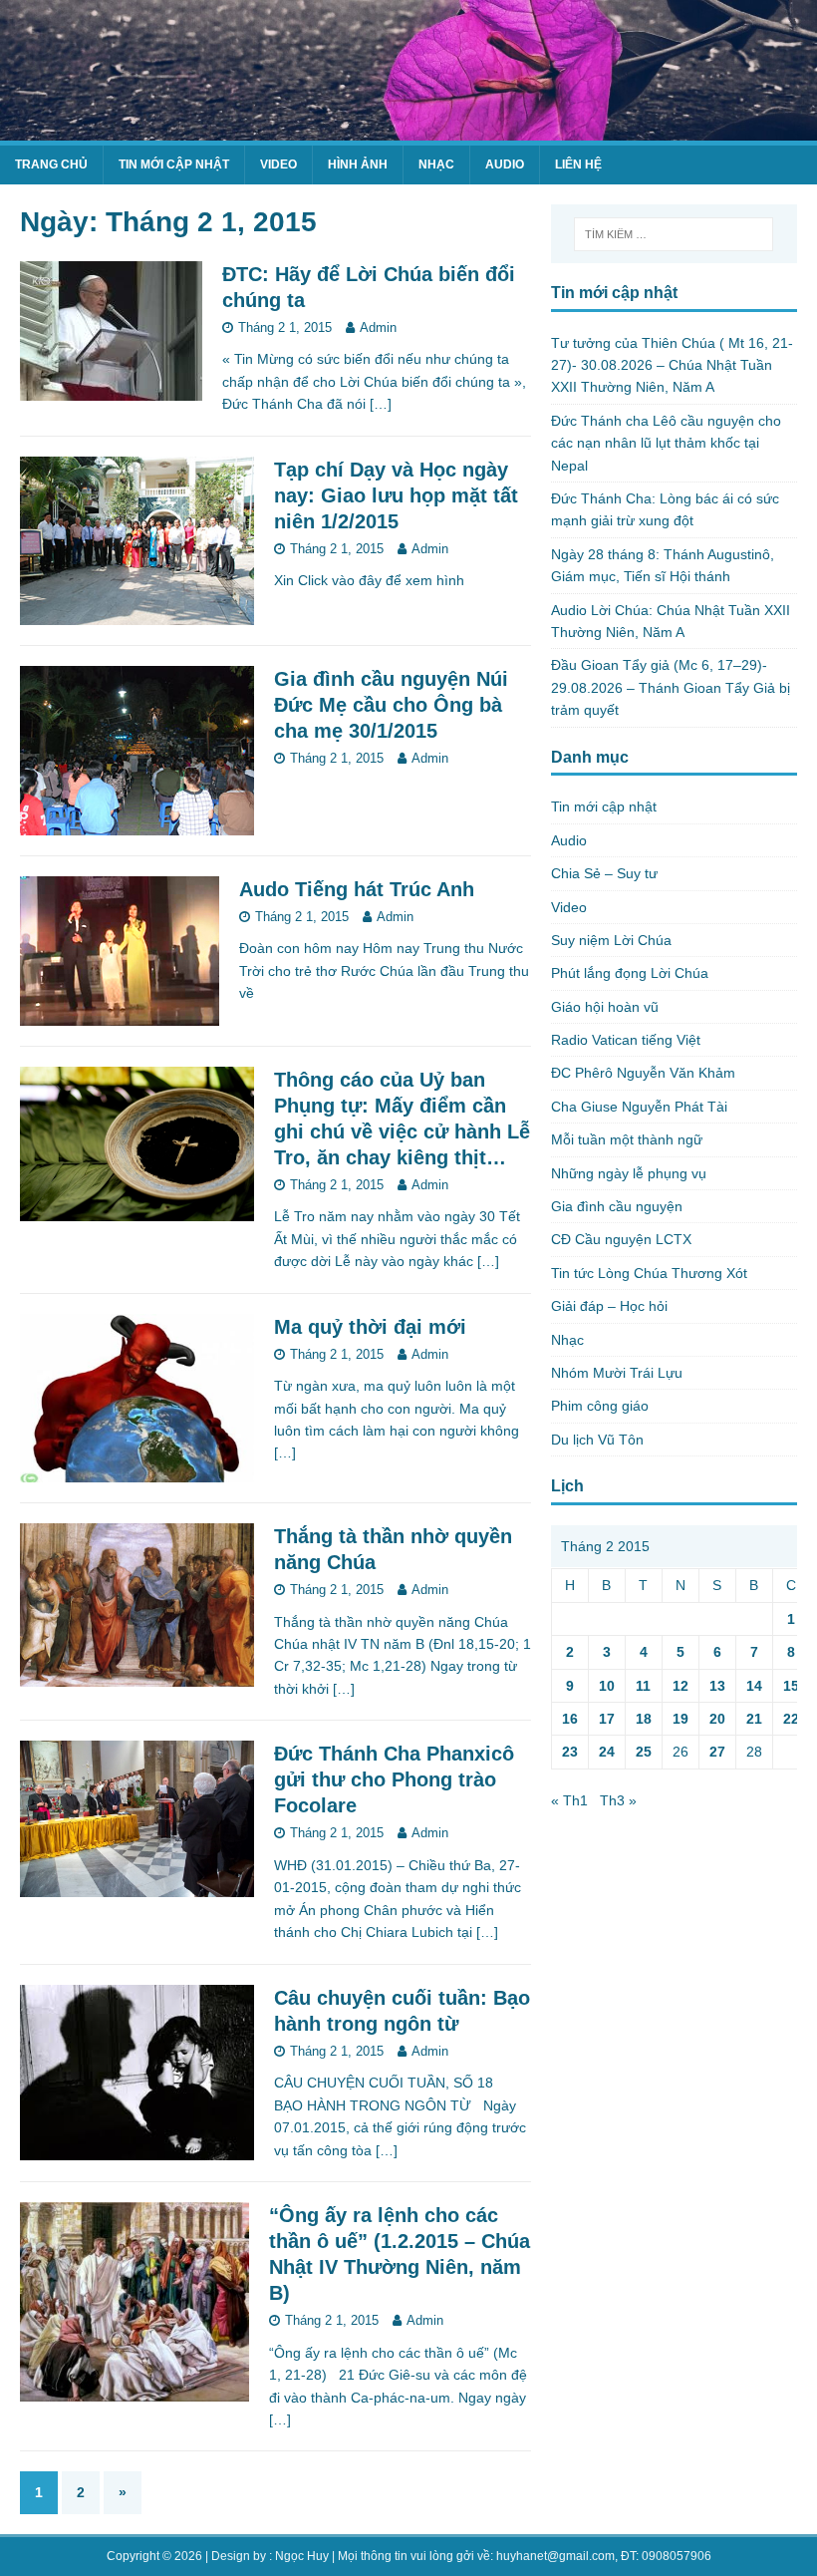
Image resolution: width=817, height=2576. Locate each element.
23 (570, 1752)
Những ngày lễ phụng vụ (629, 1173)
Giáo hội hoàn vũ (605, 1007)
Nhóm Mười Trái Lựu (617, 1373)
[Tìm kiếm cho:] (674, 234)
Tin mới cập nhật (174, 164)
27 (717, 1752)
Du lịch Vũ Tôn (597, 1440)
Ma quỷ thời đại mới (370, 1327)
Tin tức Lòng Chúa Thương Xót (649, 1273)
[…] (381, 404)
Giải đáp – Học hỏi (609, 1306)
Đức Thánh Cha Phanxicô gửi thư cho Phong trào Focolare (394, 1779)
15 (791, 1686)
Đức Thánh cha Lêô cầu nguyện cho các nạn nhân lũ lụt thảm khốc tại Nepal (666, 443)
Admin (378, 327)
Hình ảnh (358, 164)
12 (681, 1686)
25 (644, 1752)
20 (717, 1719)
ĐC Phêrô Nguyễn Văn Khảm (643, 1073)
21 (754, 1719)
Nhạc (436, 164)
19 (681, 1719)
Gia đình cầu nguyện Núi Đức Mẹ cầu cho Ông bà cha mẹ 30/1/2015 (391, 705)
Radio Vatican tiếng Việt (626, 1040)
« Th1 (569, 1800)
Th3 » (618, 1800)
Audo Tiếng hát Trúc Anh (357, 889)
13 (717, 1686)
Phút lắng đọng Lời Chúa (630, 973)
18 (644, 1719)
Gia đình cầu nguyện (617, 1206)
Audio (505, 164)
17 (607, 1719)
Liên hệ (578, 164)
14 (754, 1686)
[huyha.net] (408, 130)
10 (607, 1686)
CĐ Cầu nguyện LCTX (621, 1239)
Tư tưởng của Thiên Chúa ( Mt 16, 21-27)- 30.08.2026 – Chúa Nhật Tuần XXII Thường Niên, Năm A (672, 365)
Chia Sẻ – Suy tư (604, 873)
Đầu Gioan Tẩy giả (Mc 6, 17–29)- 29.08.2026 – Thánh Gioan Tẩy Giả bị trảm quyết (671, 687)
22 (791, 1719)
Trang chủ (51, 164)
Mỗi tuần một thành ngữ (627, 1139)
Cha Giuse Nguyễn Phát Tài (639, 1107)
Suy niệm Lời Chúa (611, 940)
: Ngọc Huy (299, 2556)
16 (570, 1719)
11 (643, 1686)
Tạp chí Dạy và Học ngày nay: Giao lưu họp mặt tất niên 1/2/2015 (396, 495)
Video (278, 164)
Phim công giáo (600, 1406)
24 (607, 1752)
